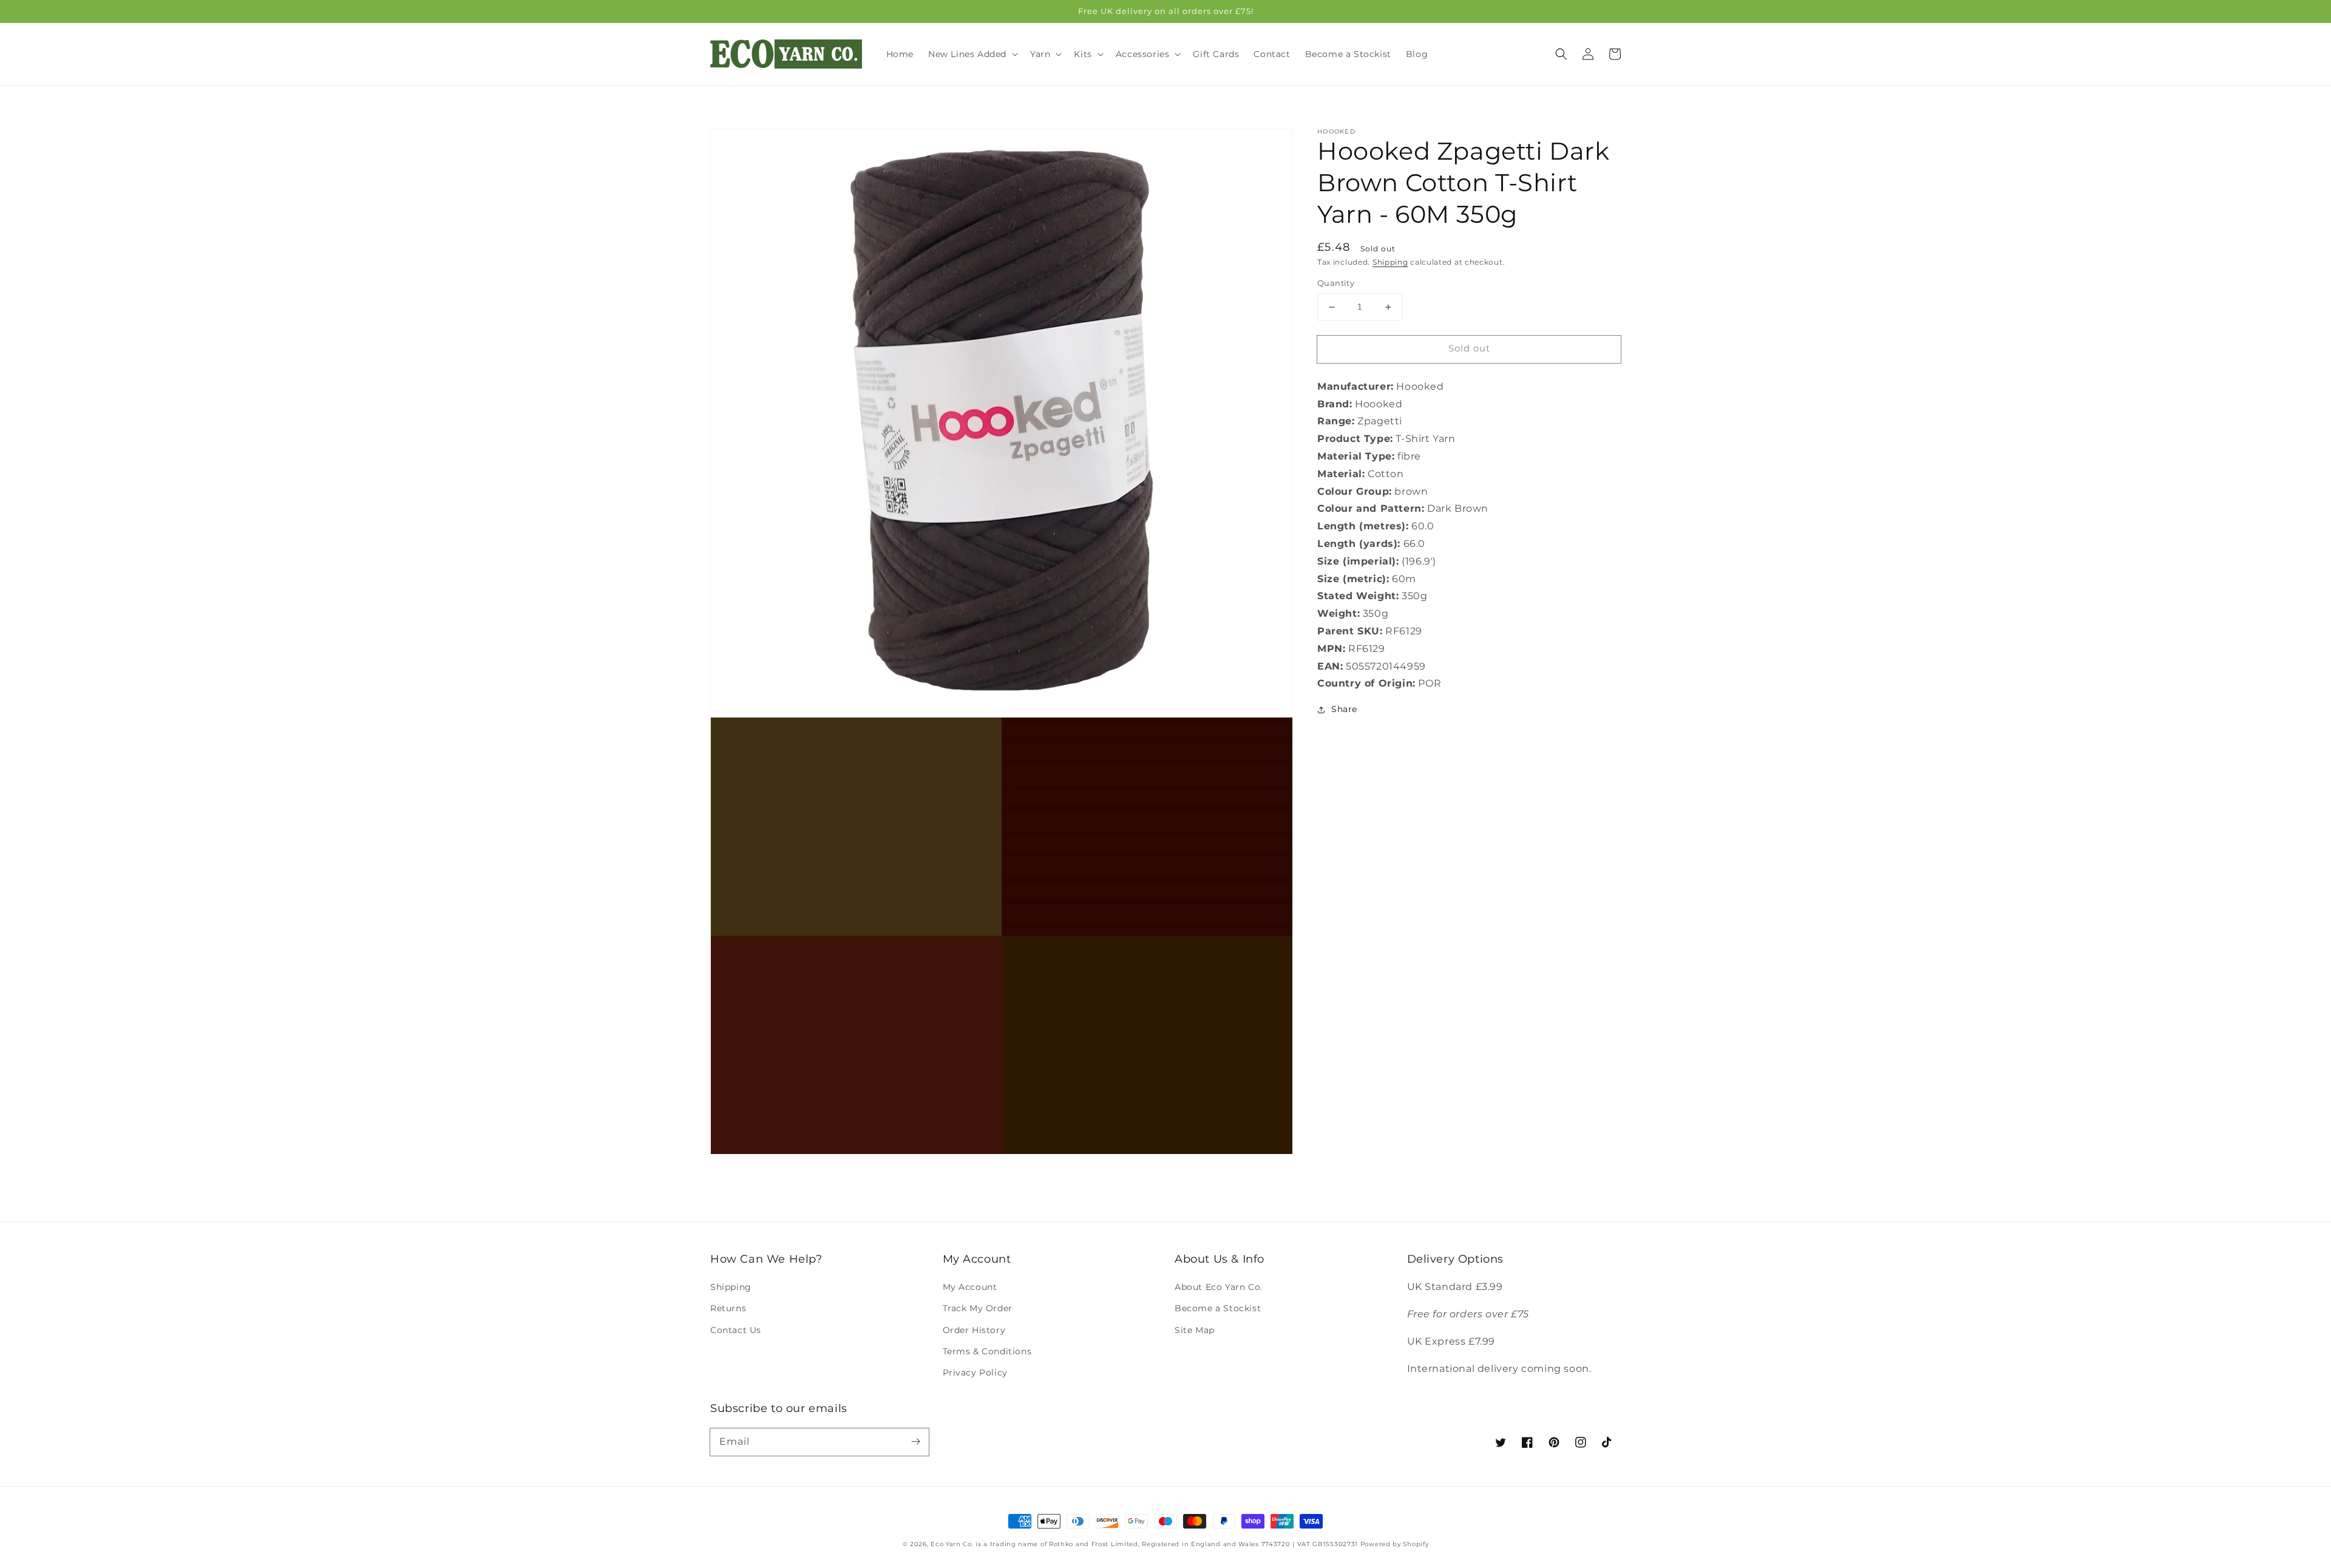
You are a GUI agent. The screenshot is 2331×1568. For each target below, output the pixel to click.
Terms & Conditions (987, 1351)
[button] (1561, 54)
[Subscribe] (915, 1442)
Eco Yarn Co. (952, 1544)
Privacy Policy (975, 1373)
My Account (970, 1287)
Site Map (1195, 1330)
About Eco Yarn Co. (1219, 1287)
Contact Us (736, 1330)
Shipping (1390, 262)
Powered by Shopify (1395, 1544)
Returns (728, 1308)
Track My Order (978, 1308)
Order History (974, 1330)
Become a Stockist (1218, 1308)
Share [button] (1344, 710)
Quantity (1336, 283)
